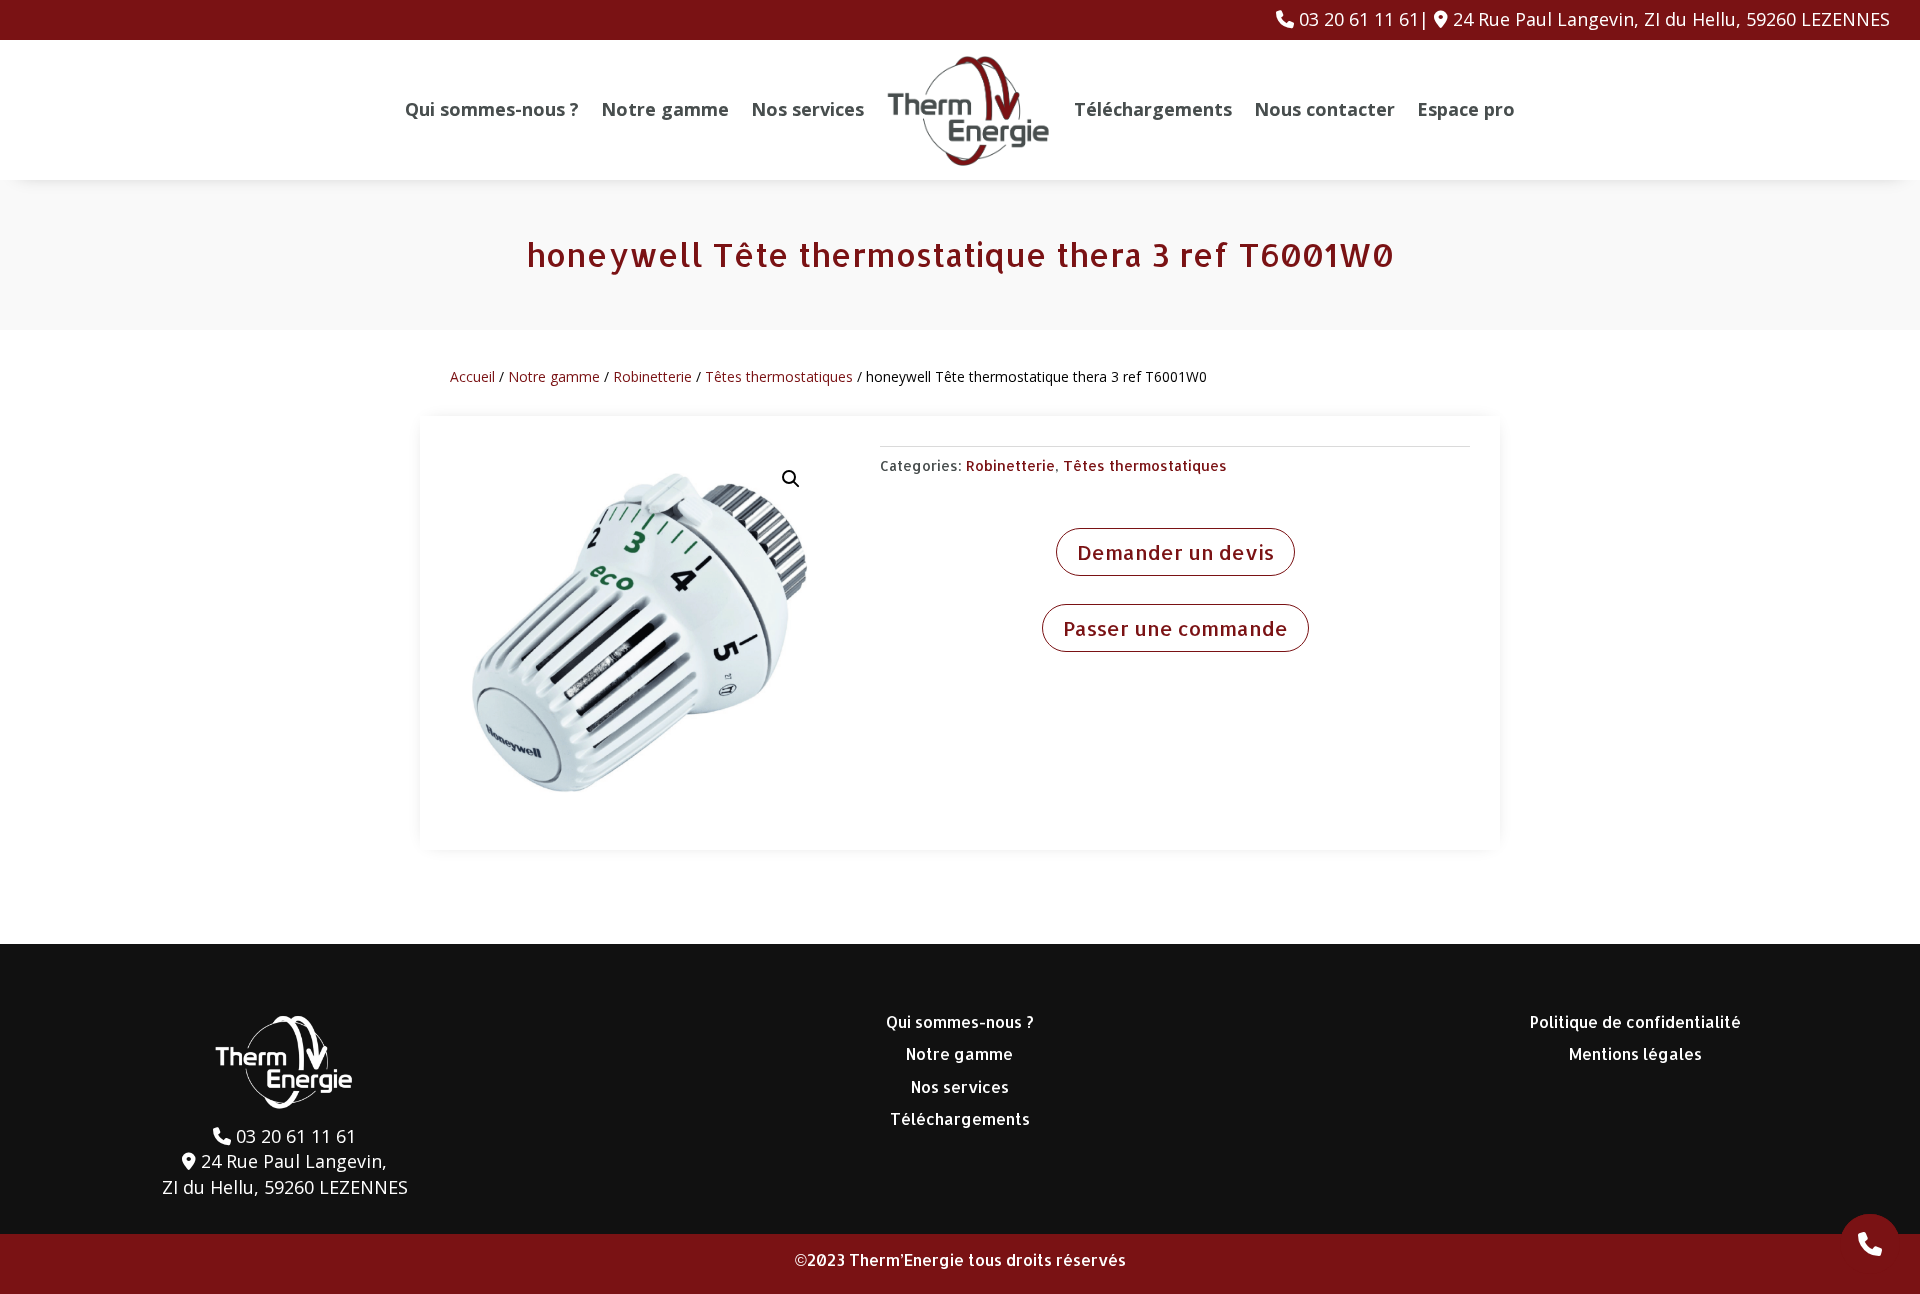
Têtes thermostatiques (779, 376)
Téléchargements (1153, 109)
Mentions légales (1635, 1053)
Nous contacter (1324, 109)
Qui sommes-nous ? (492, 109)
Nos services (807, 109)
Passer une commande (1175, 628)
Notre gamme (665, 109)
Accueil (472, 376)
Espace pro (1466, 109)
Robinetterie (652, 376)
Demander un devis (1175, 552)
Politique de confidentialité (1635, 1021)
